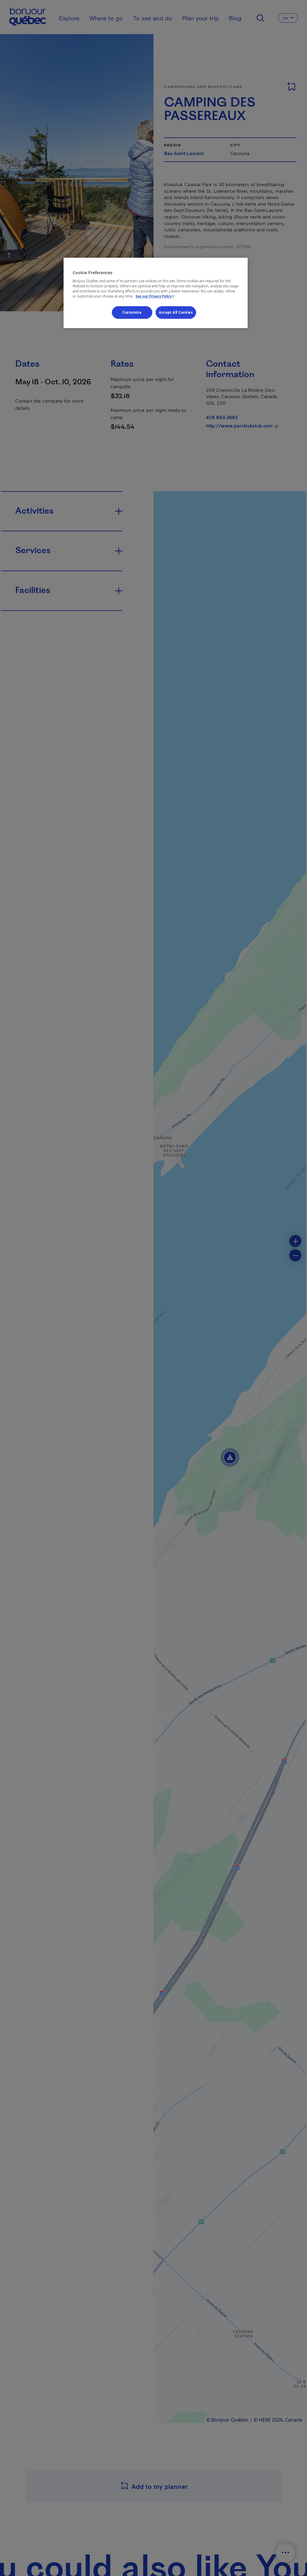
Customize (132, 312)
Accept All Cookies (176, 312)
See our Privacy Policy (156, 296)
